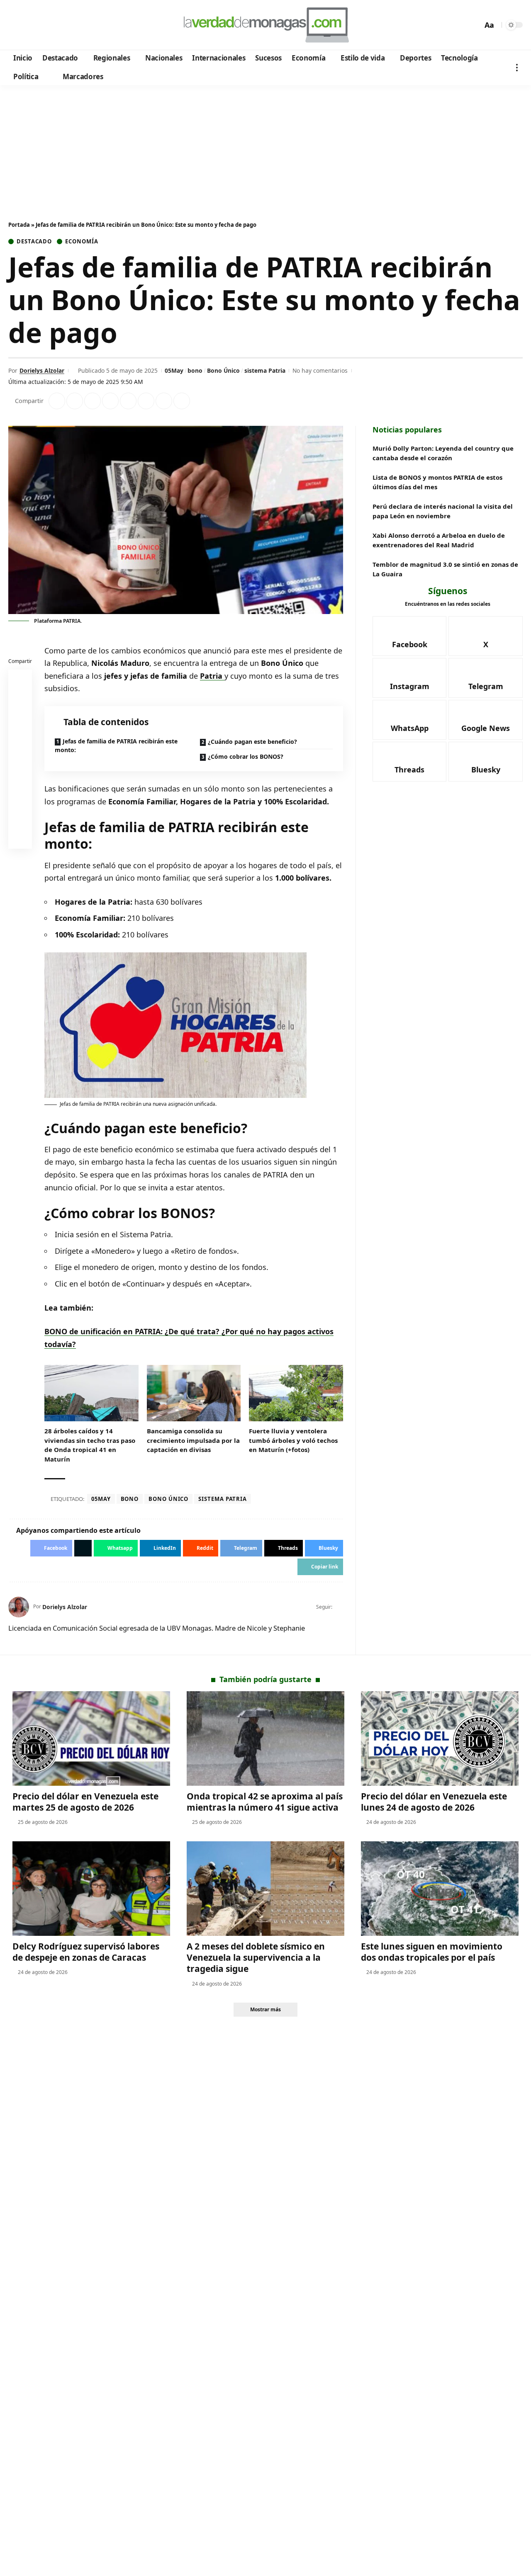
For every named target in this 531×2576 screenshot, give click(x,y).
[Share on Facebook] (57, 401)
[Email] (20, 839)
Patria (212, 676)
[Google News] (38, 25)
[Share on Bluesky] (20, 819)
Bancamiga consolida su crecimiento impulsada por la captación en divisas (193, 1440)
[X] (27, 25)
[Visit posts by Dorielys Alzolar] (19, 1607)
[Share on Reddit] (128, 401)
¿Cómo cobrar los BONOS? (246, 756)
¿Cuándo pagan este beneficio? (252, 742)
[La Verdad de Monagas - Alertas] (265, 25)
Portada (19, 225)
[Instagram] (50, 25)
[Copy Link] (182, 401)
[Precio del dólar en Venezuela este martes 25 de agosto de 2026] (91, 1738)
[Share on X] (75, 401)
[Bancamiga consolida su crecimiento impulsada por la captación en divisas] (194, 1393)
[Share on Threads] (164, 401)
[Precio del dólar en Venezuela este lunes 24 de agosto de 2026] (440, 1738)
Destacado (34, 242)
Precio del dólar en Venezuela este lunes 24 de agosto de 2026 (434, 1802)
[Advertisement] (265, 147)
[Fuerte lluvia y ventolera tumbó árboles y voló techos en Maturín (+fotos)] (296, 1393)
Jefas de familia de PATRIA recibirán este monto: (116, 745)
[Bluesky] (94, 25)
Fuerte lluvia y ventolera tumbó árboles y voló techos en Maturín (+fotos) (293, 1440)
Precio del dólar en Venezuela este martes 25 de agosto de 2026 (85, 1802)
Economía (82, 242)
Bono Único (223, 370)
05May (174, 370)
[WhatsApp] (72, 25)
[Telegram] (61, 25)
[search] (474, 25)
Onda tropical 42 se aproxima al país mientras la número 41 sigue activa (265, 1802)
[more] (517, 67)
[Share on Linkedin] (110, 401)
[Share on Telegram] (146, 401)
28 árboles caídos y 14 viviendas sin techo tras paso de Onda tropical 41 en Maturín (90, 1445)
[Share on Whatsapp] (93, 401)
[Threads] (83, 25)
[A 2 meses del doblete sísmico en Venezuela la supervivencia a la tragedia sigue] (265, 1889)
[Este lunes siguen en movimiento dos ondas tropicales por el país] (440, 1889)
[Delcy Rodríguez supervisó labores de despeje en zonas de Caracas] (91, 1889)
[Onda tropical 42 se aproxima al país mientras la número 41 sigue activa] (265, 1738)
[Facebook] (16, 25)
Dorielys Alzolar (42, 370)
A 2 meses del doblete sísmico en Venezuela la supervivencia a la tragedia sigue (256, 1958)
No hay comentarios (320, 370)
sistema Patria (265, 370)
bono (195, 370)
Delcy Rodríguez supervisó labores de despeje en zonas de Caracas (86, 1952)
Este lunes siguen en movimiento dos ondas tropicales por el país (432, 1952)
